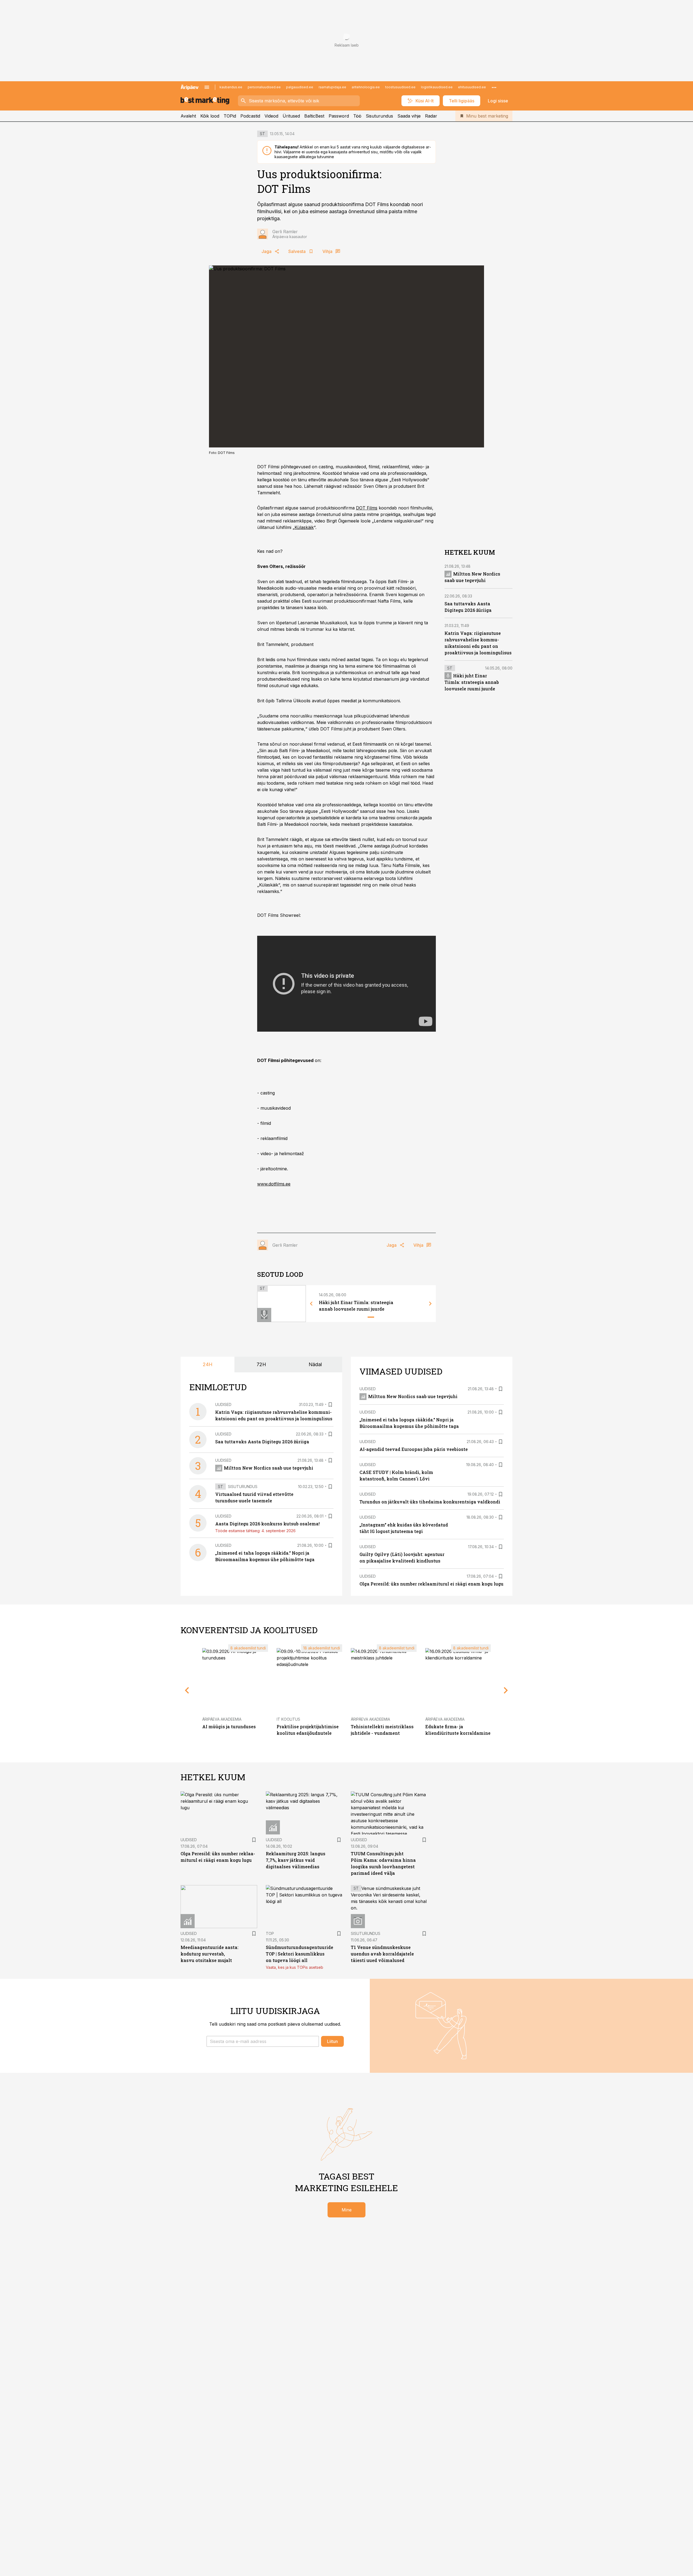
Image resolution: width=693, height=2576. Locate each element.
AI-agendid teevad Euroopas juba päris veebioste (414, 1449)
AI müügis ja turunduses (229, 1726)
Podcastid (250, 116)
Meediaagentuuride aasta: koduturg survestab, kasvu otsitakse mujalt (210, 1954)
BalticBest (314, 116)
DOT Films (367, 508)
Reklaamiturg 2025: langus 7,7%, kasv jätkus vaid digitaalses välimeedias (296, 1860)
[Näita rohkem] (494, 87)
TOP (270, 1933)
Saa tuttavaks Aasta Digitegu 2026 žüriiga (262, 1442)
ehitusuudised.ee (472, 87)
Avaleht (188, 116)
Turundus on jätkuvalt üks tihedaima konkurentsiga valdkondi (430, 1502)
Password (339, 116)
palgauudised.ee (300, 87)
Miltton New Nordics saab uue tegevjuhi (269, 1468)
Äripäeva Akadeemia (222, 1719)
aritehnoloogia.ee (366, 87)
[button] (263, 2041)
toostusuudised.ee (400, 87)
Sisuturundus (379, 116)
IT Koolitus (288, 1719)
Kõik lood (210, 116)
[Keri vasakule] (311, 1304)
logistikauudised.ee (437, 87)
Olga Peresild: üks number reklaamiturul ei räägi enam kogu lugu (432, 1584)
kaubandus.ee (231, 87)
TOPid (230, 116)
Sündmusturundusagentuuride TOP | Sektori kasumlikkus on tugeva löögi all (300, 1954)
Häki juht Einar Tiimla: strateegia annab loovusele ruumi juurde (472, 682)
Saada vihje (409, 116)
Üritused (291, 116)
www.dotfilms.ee (274, 1184)
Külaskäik (304, 527)
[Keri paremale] (430, 1304)
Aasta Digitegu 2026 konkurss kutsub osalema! (267, 1524)
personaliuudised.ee (264, 87)
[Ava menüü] (207, 87)
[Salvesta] (330, 1405)
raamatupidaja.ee (332, 87)
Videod (271, 116)
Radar (431, 116)
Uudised (223, 1404)
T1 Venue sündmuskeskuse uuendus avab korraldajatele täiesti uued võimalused (382, 1954)
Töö (357, 116)
